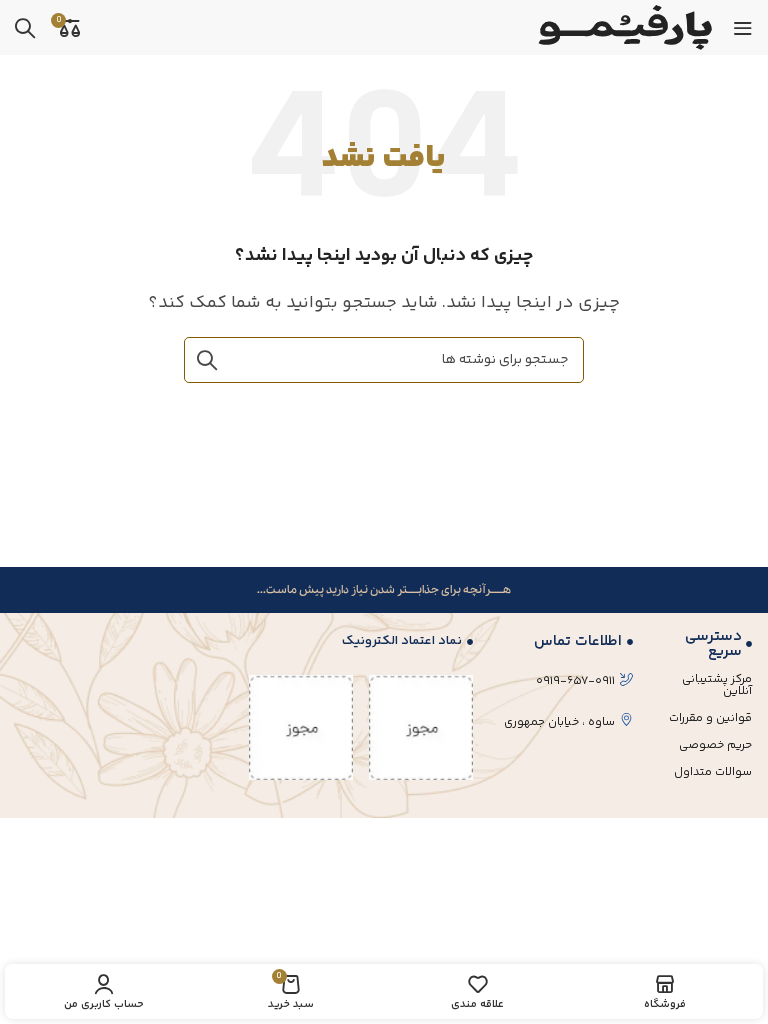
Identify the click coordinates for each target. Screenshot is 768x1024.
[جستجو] (25, 28)
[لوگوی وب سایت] (623, 27)
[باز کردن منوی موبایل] (743, 28)
